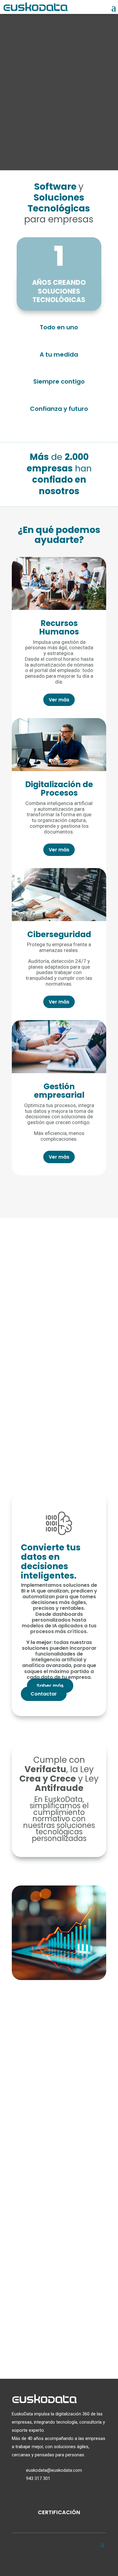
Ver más (59, 700)
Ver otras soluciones (59, 1192)
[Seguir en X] (44, 2561)
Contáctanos (59, 2337)
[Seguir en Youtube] (74, 2561)
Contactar (44, 1694)
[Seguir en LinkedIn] (59, 2561)
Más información (43, 2122)
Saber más (50, 1686)
